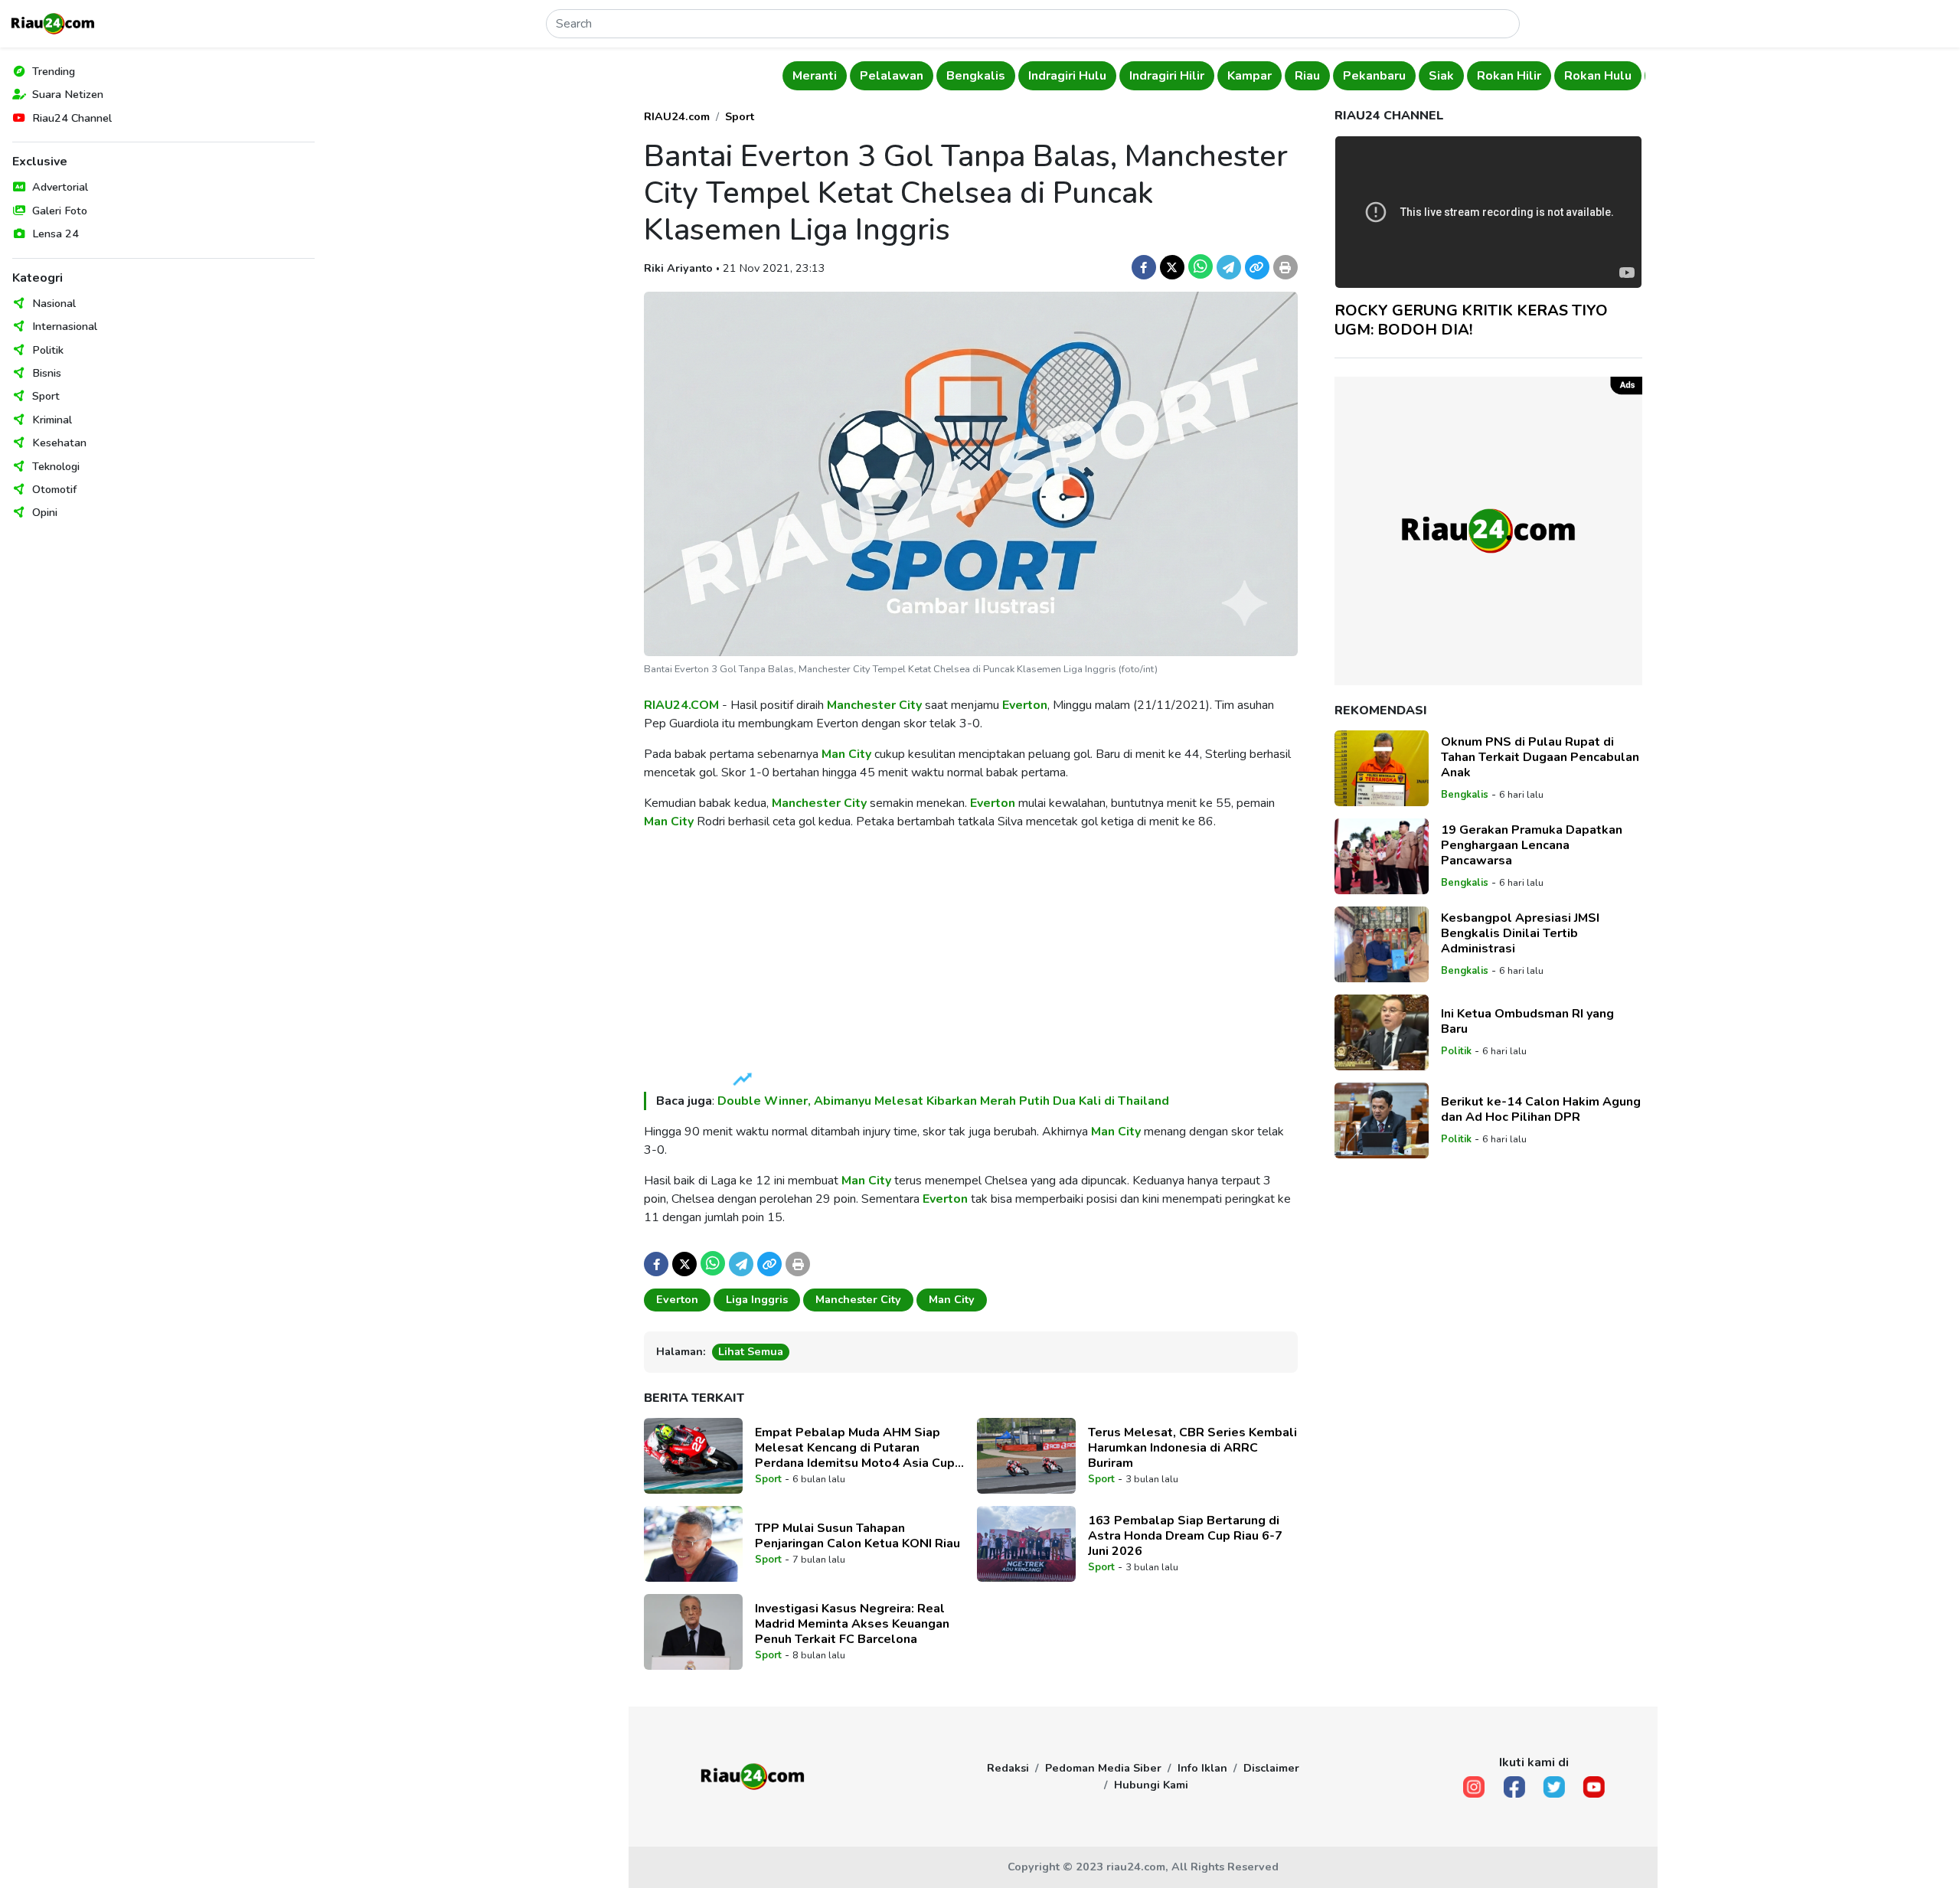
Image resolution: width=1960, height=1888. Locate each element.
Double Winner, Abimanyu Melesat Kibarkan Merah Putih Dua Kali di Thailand (943, 1101)
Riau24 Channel (72, 118)
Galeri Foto (60, 211)
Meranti (793, 76)
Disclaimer (1271, 1768)
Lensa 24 (56, 234)
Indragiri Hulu (1046, 76)
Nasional (54, 303)
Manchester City (874, 705)
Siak (1420, 76)
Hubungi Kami (1151, 1785)
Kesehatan (59, 443)
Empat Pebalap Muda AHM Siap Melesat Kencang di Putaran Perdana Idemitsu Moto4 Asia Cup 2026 (855, 1448)
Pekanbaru (1353, 76)
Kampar (1228, 76)
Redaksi (1008, 1768)
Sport (46, 396)
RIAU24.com (677, 116)
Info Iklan (1202, 1768)
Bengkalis (954, 76)
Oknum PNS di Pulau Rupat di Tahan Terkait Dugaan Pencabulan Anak (1540, 757)
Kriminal (52, 420)
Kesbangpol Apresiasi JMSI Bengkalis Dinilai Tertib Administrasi (1520, 933)
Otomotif (54, 489)
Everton (1025, 705)
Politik (48, 350)
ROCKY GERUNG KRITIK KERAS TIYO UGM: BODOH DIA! (1471, 320)
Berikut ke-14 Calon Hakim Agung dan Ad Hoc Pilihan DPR (1541, 1109)
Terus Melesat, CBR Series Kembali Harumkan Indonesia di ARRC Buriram (1192, 1448)
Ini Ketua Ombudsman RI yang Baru (1527, 1021)
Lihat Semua (751, 1351)
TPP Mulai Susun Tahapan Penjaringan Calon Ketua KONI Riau (857, 1536)
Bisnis (47, 373)
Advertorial (60, 187)
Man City (846, 754)
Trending (54, 71)
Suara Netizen (68, 94)
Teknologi (56, 466)
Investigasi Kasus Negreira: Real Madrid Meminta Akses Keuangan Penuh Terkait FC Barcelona (852, 1624)
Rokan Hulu (1576, 76)
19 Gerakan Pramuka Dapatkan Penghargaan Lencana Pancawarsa (1532, 845)
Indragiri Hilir (1145, 76)
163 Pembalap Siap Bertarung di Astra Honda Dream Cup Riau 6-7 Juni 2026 (1185, 1536)
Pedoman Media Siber (1103, 1768)
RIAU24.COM (681, 705)
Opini (45, 512)
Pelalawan (870, 76)
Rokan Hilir (1488, 76)
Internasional (65, 326)
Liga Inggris (757, 1299)
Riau (1286, 76)
